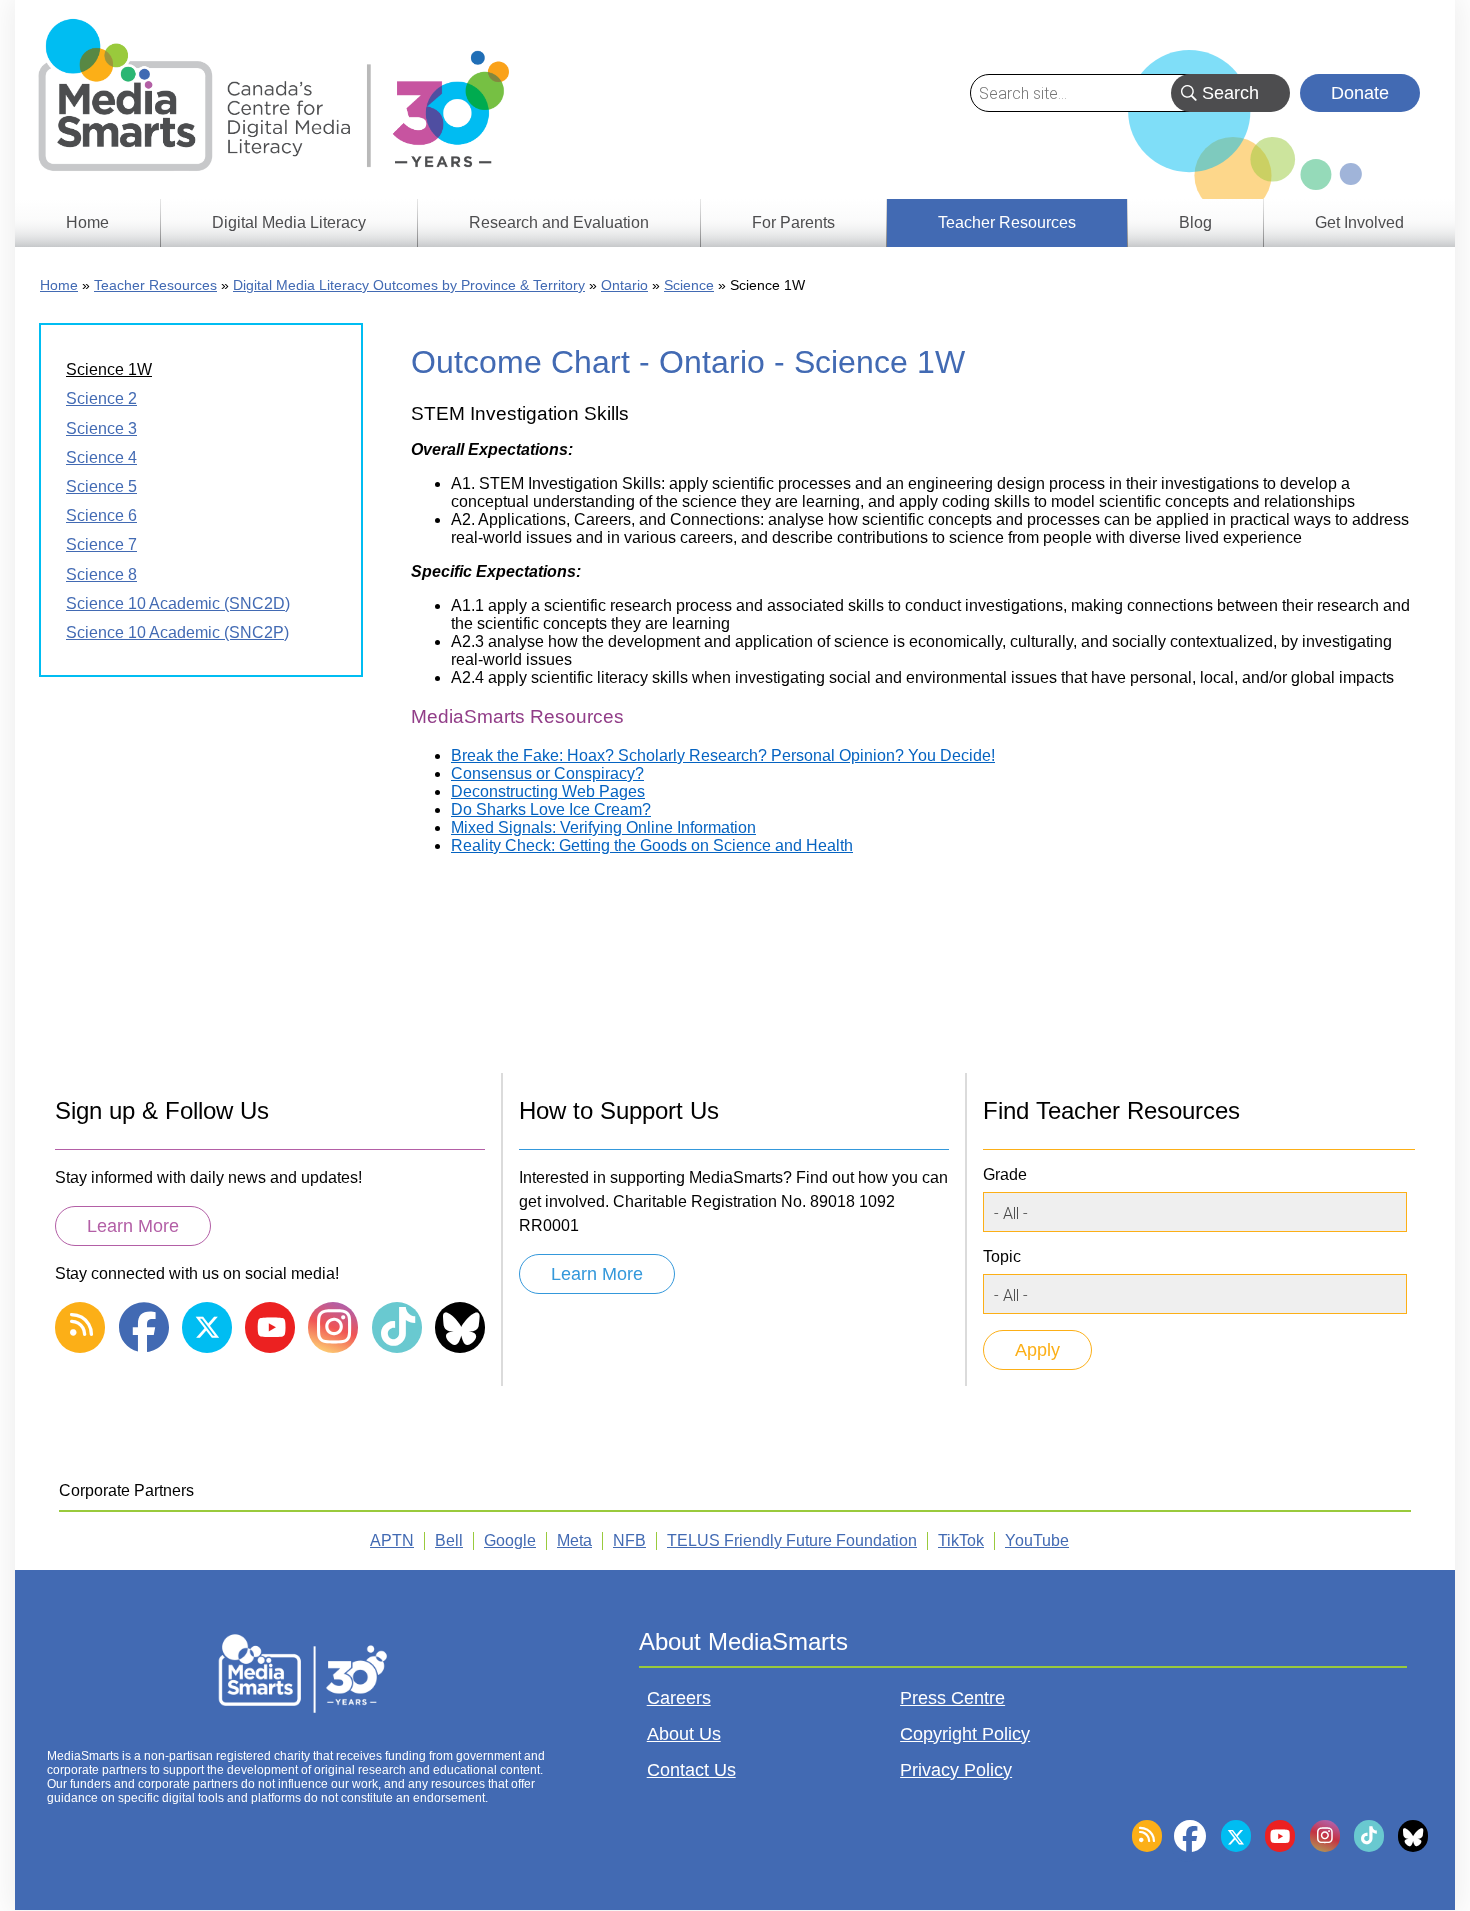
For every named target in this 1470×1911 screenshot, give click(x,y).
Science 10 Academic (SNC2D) (178, 603)
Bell (449, 1540)
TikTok (961, 1540)
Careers (679, 1698)
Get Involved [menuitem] (1359, 222)
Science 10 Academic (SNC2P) (177, 632)
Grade (1005, 1174)
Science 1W (109, 369)
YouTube (1037, 1540)
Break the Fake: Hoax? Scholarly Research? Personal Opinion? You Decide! (723, 755)
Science (689, 285)
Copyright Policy (965, 1734)
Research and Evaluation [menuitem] (559, 222)
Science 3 (101, 428)
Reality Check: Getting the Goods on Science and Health (652, 845)
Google (510, 1540)
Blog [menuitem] (1195, 222)
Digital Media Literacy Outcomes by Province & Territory (409, 285)
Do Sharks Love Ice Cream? (551, 809)
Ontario (624, 285)
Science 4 (101, 457)
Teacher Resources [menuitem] (1007, 222)
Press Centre (952, 1698)
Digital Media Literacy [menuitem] (289, 222)
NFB (629, 1540)
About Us (684, 1734)
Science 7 (101, 544)
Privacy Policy (956, 1770)
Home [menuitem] (87, 222)
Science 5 (101, 486)
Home (59, 285)
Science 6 (101, 515)
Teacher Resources (155, 285)
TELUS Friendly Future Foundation (792, 1540)
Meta (574, 1540)
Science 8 (101, 574)
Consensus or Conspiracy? (547, 773)
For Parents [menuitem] (793, 222)
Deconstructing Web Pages (548, 791)
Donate (1360, 93)
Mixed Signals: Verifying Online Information (603, 827)
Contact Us (691, 1770)
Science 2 (101, 398)
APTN (392, 1540)
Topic (1002, 1256)
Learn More (133, 1226)
